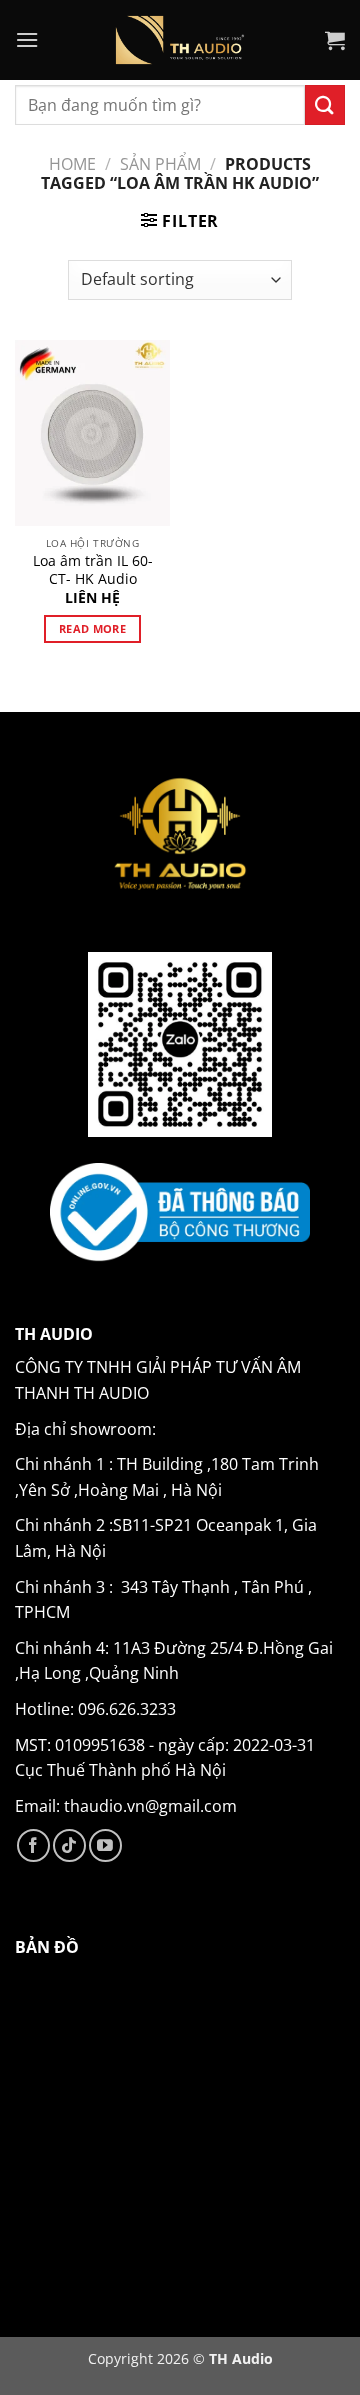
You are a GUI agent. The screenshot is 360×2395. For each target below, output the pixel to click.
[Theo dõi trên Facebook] (33, 1845)
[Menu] (27, 39)
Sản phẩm (160, 164)
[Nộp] (325, 104)
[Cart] (335, 40)
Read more (92, 628)
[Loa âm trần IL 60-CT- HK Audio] (92, 433)
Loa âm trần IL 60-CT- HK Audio (93, 569)
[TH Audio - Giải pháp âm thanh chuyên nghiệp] (180, 40)
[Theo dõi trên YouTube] (105, 1845)
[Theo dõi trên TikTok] (69, 1845)
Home (72, 164)
